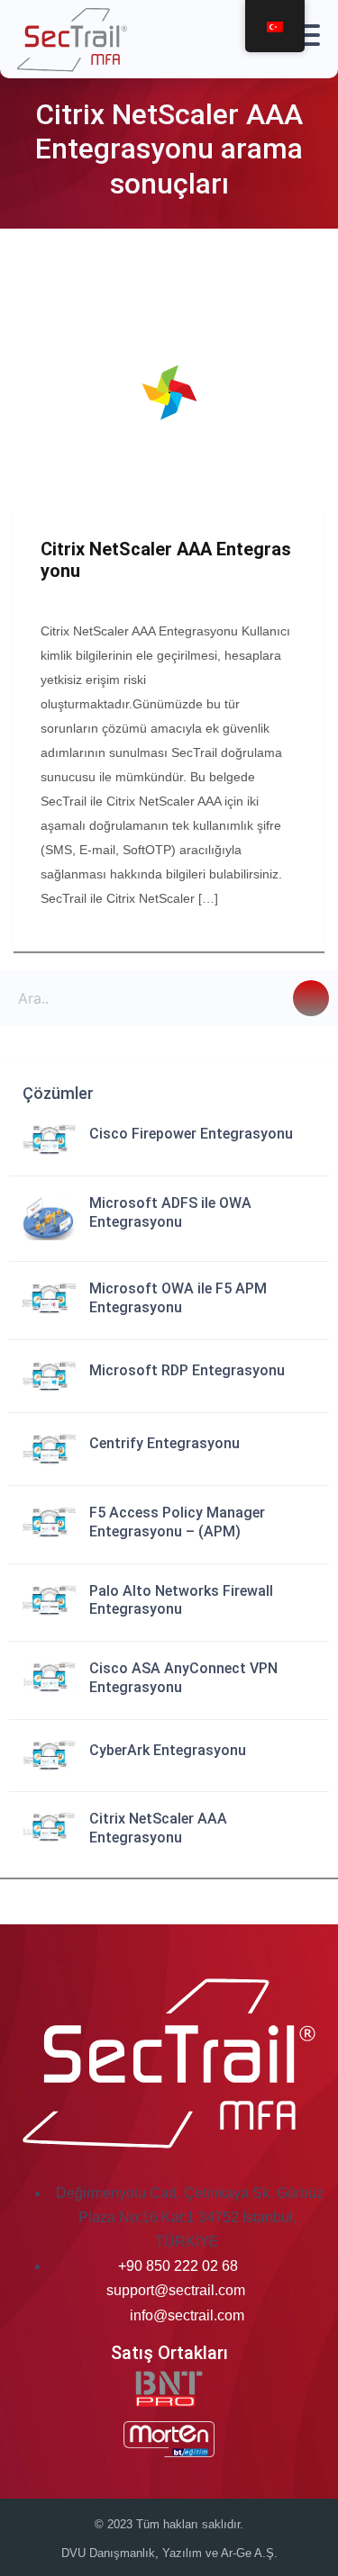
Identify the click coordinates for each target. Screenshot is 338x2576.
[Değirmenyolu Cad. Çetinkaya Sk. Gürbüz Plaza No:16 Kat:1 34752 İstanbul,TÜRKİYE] (54, 2193)
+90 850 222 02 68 (178, 2266)
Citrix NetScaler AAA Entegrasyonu (166, 560)
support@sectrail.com (176, 2290)
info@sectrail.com (187, 2315)
